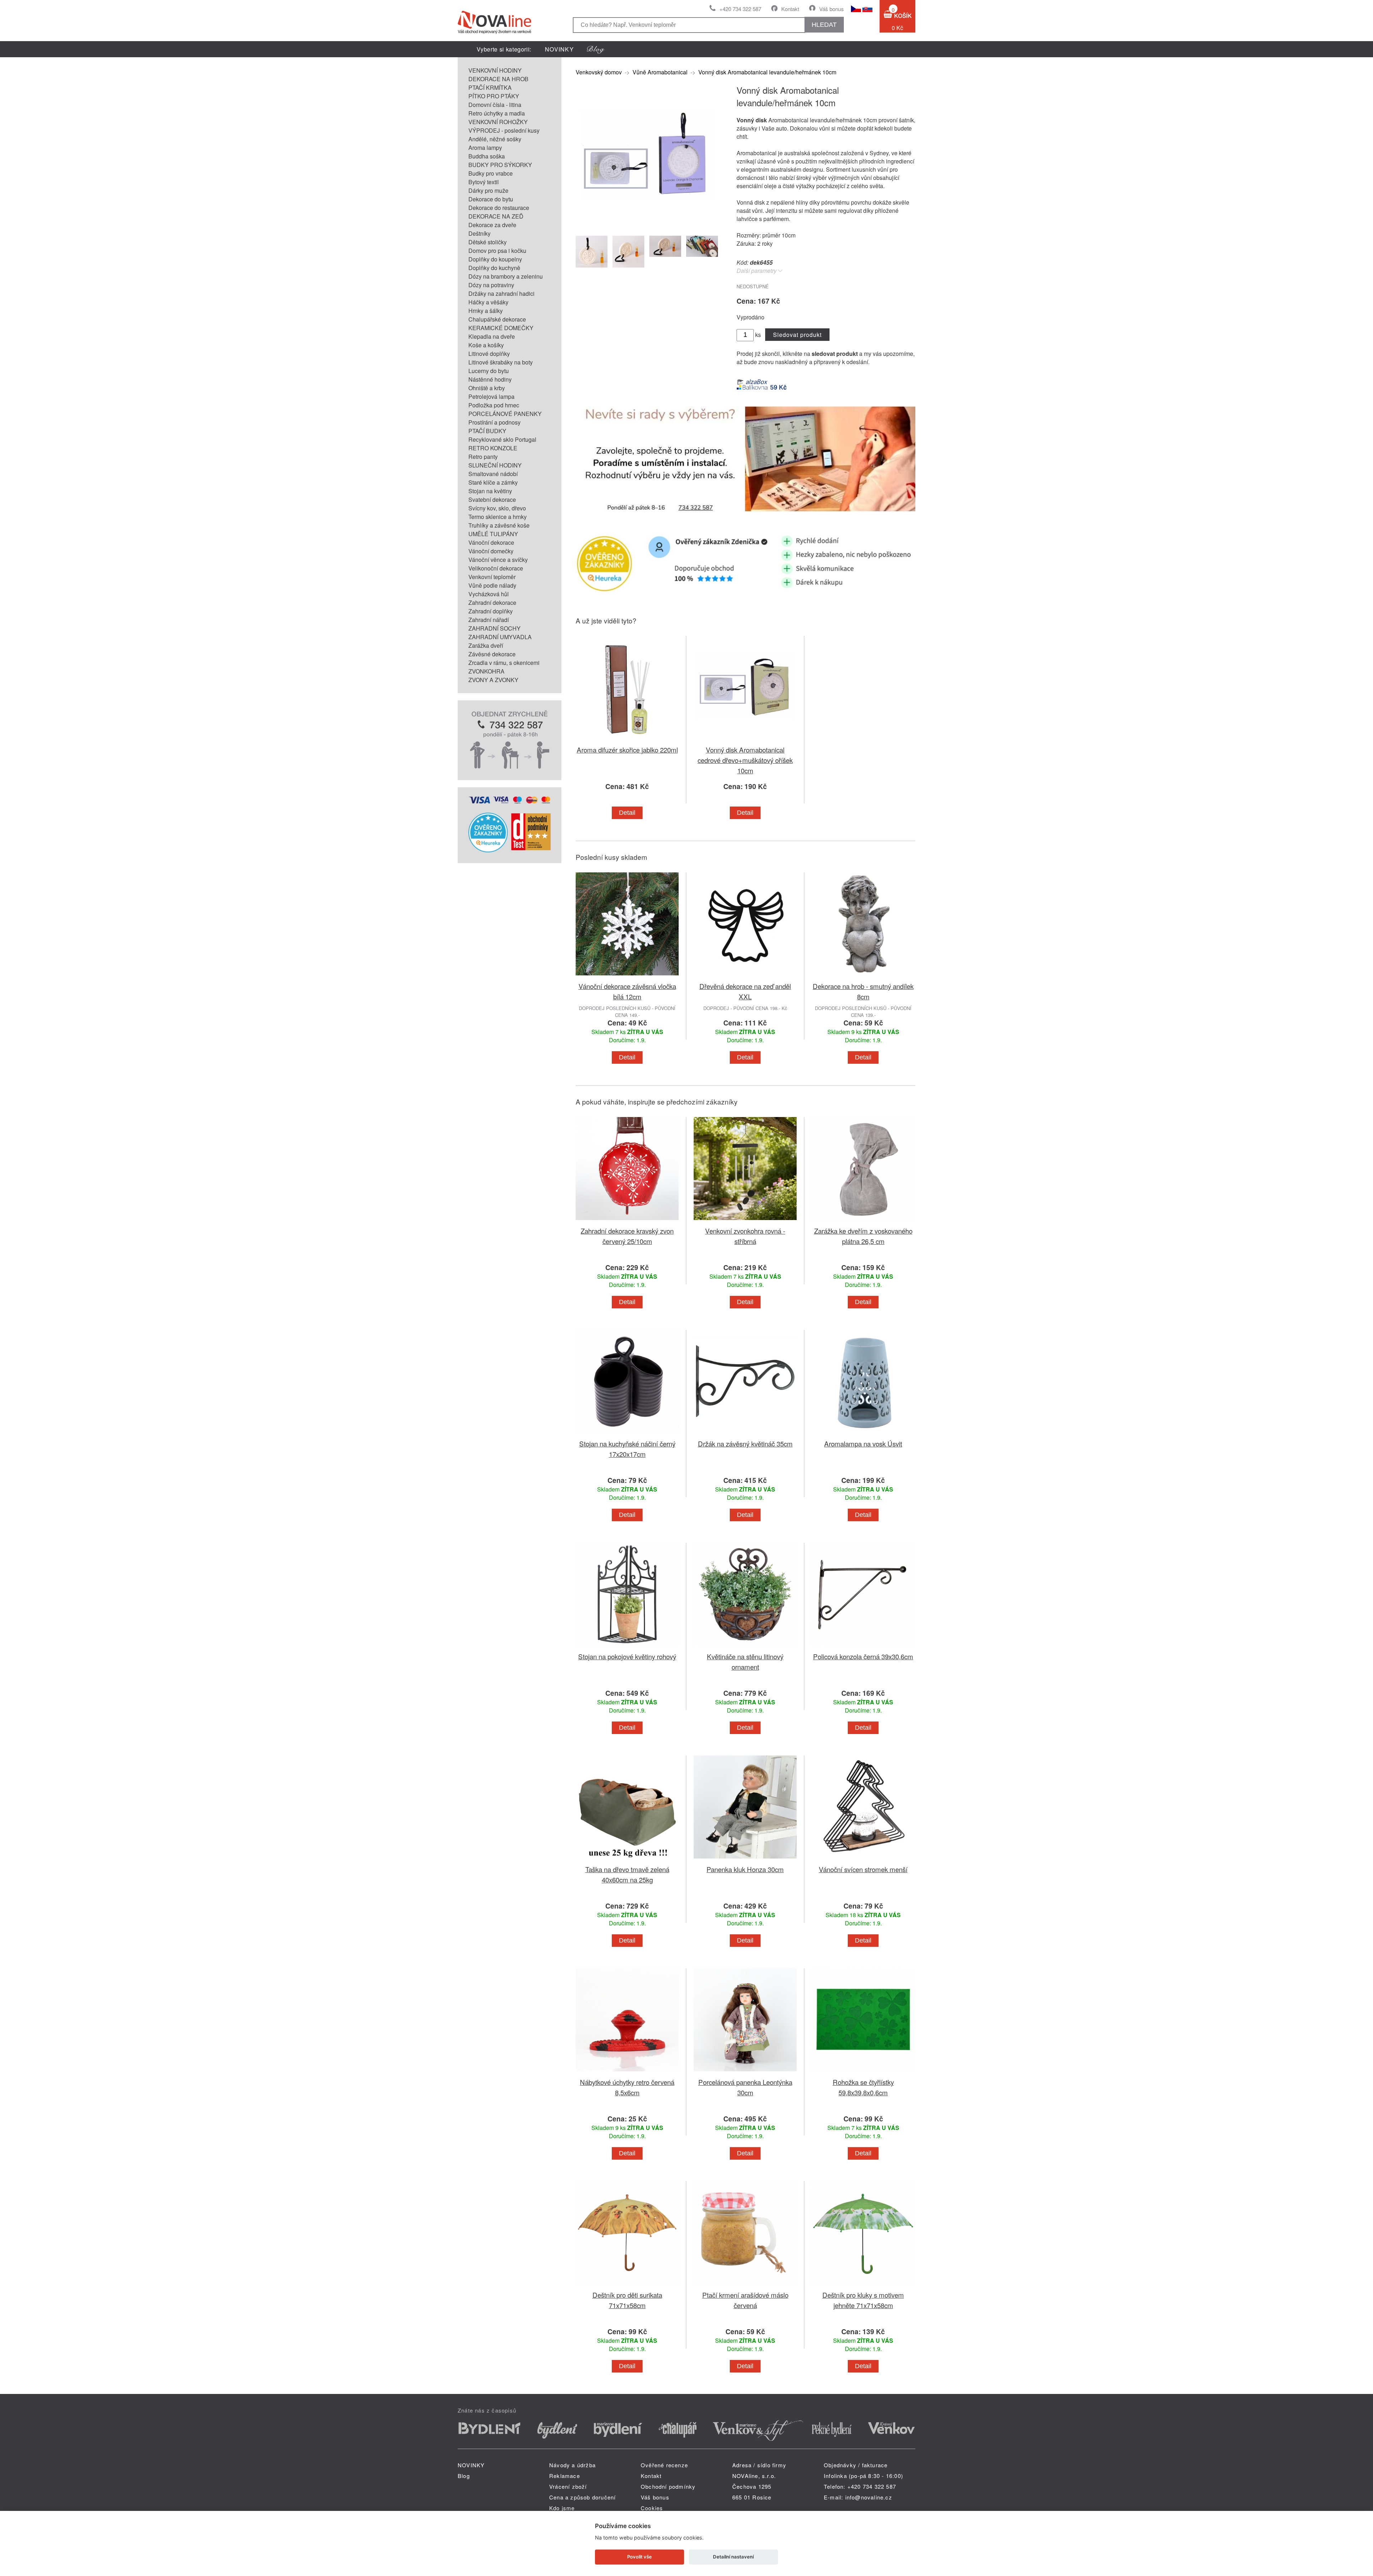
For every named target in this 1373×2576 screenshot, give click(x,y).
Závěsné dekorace (492, 654)
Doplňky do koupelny (495, 259)
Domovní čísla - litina (495, 105)
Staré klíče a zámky (493, 482)
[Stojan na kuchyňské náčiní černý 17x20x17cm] (627, 1434)
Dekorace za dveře (492, 225)
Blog (464, 2476)
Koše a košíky (486, 345)
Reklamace (565, 2476)
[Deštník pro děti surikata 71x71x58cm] (627, 2285)
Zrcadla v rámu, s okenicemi (504, 663)
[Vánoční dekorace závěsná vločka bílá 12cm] (627, 977)
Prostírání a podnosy (494, 422)
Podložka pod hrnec (494, 405)
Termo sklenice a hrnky (498, 517)
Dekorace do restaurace (499, 208)
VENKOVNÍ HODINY (495, 70)
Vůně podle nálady (492, 585)
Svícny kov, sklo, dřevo (497, 508)
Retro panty (483, 457)
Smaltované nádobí (493, 474)
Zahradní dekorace (492, 603)
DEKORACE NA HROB (498, 79)
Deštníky (479, 233)
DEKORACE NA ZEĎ (496, 216)
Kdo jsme (562, 2508)
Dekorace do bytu (491, 199)
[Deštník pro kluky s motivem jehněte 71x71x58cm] (863, 2285)
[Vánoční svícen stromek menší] (863, 1860)
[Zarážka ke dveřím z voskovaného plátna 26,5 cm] (863, 1221)
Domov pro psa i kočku (497, 251)
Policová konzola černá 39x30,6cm (863, 1656)
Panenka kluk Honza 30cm (745, 1869)
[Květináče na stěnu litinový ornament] (745, 1647)
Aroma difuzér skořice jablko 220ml (627, 750)
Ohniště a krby (487, 388)
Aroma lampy (485, 148)
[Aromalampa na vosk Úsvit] (863, 1434)
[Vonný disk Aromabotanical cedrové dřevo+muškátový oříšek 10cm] (745, 740)
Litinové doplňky (489, 354)
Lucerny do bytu (489, 371)
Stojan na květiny (490, 491)
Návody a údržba (572, 2465)
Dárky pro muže (488, 190)
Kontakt (790, 9)
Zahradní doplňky (491, 611)
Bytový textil (484, 182)
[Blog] (596, 49)
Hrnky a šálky (486, 311)
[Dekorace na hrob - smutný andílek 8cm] (863, 977)
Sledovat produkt (797, 335)
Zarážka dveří (486, 645)
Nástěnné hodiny (490, 379)
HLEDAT (824, 25)
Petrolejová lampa (491, 396)
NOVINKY (559, 49)
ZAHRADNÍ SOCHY (494, 628)
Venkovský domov (599, 72)
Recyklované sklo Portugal (502, 439)
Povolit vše (639, 2557)
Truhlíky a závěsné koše (499, 525)
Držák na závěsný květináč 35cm (745, 1443)
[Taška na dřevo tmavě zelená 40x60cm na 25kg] (627, 1860)
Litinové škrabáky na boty (501, 362)
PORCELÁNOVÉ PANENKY (505, 414)
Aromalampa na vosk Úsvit (863, 1443)
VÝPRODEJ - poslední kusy (504, 130)
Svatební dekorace (492, 499)
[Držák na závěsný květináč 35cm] (745, 1434)
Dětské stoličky (488, 242)
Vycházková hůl (489, 594)
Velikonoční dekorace (496, 568)
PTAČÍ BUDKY (487, 431)
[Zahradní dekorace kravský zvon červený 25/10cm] (627, 1221)
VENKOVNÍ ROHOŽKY (498, 122)
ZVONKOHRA (486, 671)
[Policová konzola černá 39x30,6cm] (863, 1647)
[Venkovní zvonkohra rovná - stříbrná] (745, 1221)
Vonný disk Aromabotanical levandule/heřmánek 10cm (767, 72)
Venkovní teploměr (492, 577)
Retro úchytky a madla (497, 113)
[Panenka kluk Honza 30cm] (745, 1860)
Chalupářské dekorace (497, 319)
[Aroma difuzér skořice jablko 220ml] (627, 740)
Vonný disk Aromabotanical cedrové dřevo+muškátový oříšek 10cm (745, 760)
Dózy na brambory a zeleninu (506, 276)
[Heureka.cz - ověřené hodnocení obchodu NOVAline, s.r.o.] (488, 850)
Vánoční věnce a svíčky (498, 560)
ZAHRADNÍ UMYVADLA (500, 637)
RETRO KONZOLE (493, 448)
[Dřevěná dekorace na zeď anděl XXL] (745, 977)
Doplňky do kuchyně (494, 268)
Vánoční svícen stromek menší (863, 1869)
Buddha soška (487, 156)
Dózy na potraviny (491, 285)
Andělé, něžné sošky (495, 139)
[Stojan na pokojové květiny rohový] (627, 1647)
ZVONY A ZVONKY (493, 680)
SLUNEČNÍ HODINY (495, 465)
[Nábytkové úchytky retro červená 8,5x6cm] (627, 2073)
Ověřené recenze (664, 2465)
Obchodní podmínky (668, 2486)
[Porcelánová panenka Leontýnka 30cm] (745, 2073)
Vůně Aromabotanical (660, 72)
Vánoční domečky (491, 551)
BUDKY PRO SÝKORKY (500, 165)
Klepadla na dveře (492, 336)
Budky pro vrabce (491, 173)
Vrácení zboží (568, 2486)
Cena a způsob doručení (582, 2497)
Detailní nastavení (733, 2557)
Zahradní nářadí (489, 620)
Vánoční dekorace (491, 542)
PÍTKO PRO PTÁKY (494, 96)
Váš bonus (831, 9)
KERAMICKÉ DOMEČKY (501, 328)
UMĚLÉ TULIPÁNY (493, 534)
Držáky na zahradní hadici (501, 293)
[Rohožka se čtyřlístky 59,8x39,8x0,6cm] (863, 2073)
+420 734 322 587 (740, 9)
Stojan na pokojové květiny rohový (627, 1656)
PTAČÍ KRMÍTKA (490, 87)
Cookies (652, 2508)
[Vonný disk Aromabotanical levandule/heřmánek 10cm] (647, 224)
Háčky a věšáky (488, 302)
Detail (627, 813)
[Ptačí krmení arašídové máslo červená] (745, 2285)
